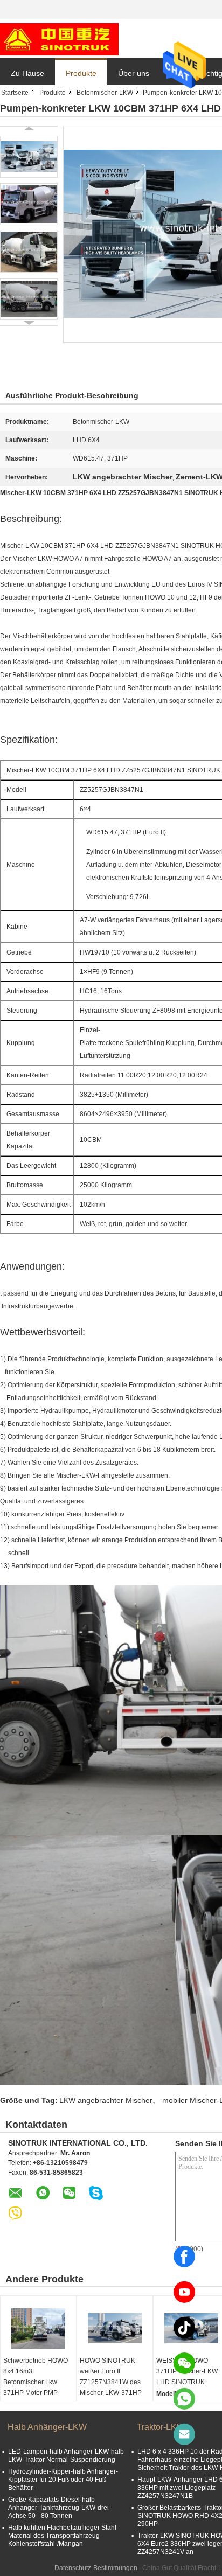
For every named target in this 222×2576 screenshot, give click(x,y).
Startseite (15, 93)
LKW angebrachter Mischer (106, 2100)
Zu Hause (27, 73)
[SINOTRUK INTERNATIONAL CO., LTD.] (59, 39)
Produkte (81, 73)
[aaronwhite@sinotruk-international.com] (184, 2434)
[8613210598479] (184, 2399)
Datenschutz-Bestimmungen (96, 2568)
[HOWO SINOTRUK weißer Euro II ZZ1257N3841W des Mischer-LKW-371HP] (115, 2328)
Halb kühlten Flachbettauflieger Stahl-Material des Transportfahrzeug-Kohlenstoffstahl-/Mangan (63, 2536)
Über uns (134, 73)
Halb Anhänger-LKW (47, 2427)
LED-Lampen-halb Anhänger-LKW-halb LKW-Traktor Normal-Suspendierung (66, 2456)
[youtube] (184, 2292)
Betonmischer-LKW (105, 93)
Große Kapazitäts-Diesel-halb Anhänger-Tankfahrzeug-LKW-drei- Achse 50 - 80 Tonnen (60, 2508)
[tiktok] (184, 2328)
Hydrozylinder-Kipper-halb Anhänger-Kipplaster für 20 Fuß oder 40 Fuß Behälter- (63, 2480)
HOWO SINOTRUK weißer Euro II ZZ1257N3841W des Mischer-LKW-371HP (111, 2377)
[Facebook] (184, 2257)
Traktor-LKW (161, 2427)
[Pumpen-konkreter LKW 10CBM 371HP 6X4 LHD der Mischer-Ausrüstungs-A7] (29, 157)
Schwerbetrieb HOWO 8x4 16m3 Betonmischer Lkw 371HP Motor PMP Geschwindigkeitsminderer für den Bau (40, 2387)
